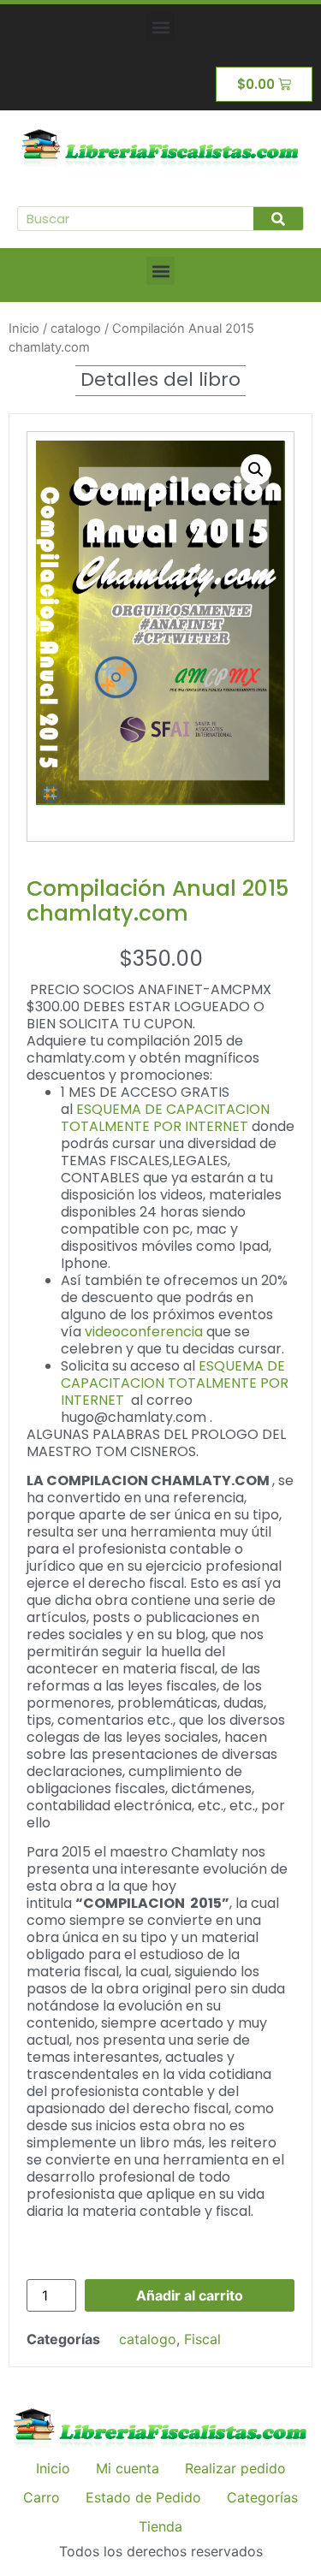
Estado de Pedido (143, 2497)
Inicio (24, 329)
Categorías (262, 2497)
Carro (42, 2497)
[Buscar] (278, 219)
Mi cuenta (128, 2468)
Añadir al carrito (190, 2295)
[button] (160, 27)
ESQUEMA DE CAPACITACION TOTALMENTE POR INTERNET (165, 1118)
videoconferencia (144, 1332)
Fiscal (202, 2339)
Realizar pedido (235, 2468)
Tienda (160, 2526)
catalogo (76, 329)
